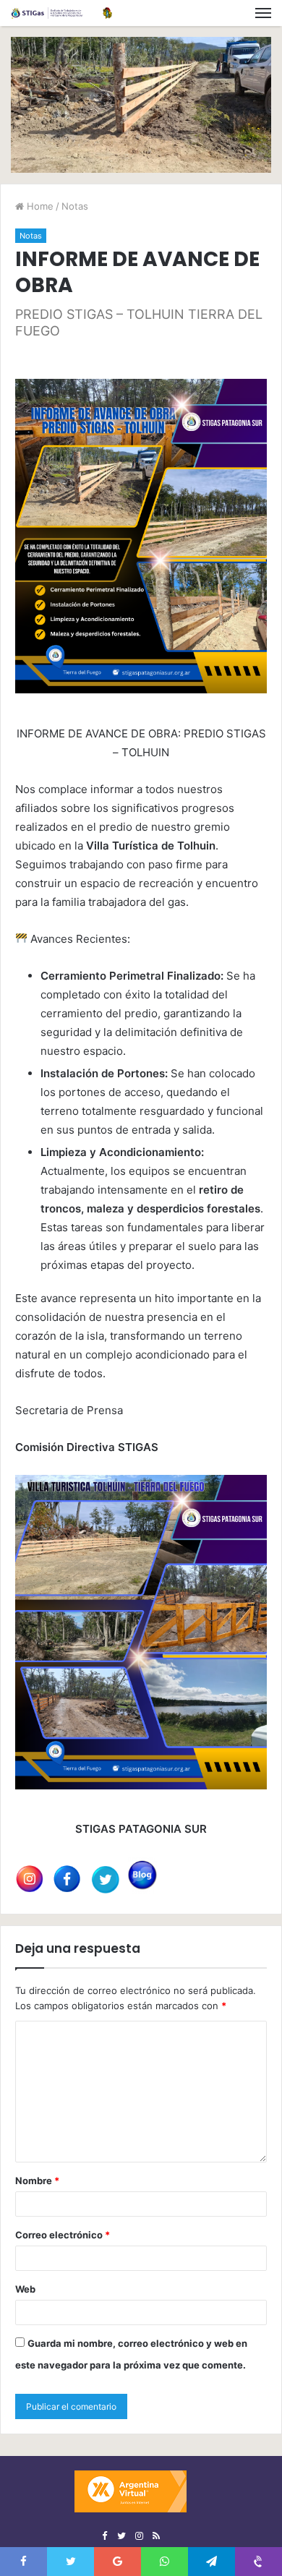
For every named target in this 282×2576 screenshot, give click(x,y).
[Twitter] (121, 2536)
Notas (75, 206)
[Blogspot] (156, 2536)
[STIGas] (61, 13)
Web (25, 2289)
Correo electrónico (63, 2235)
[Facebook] (104, 2536)
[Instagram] (139, 2536)
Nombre (37, 2181)
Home (39, 206)
